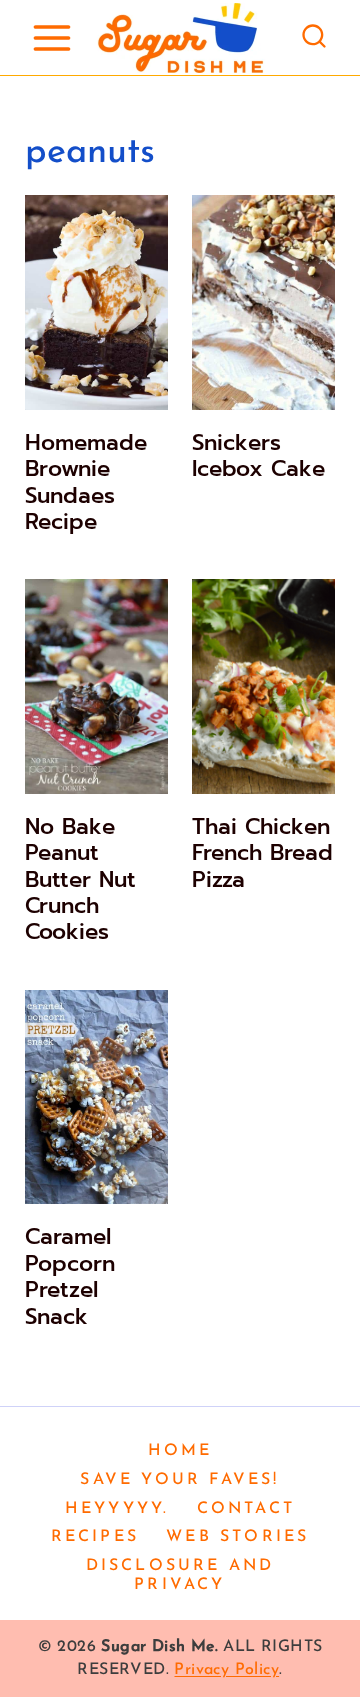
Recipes (95, 1537)
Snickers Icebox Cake (258, 455)
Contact (246, 1509)
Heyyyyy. (117, 1509)
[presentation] (96, 302)
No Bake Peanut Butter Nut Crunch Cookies (80, 879)
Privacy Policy (226, 1670)
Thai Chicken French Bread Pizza (262, 853)
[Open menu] (51, 37)
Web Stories (237, 1537)
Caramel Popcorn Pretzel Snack (70, 1276)
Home (180, 1451)
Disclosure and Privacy (180, 1575)
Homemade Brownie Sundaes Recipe (86, 482)
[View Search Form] (314, 38)
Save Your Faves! (179, 1480)
